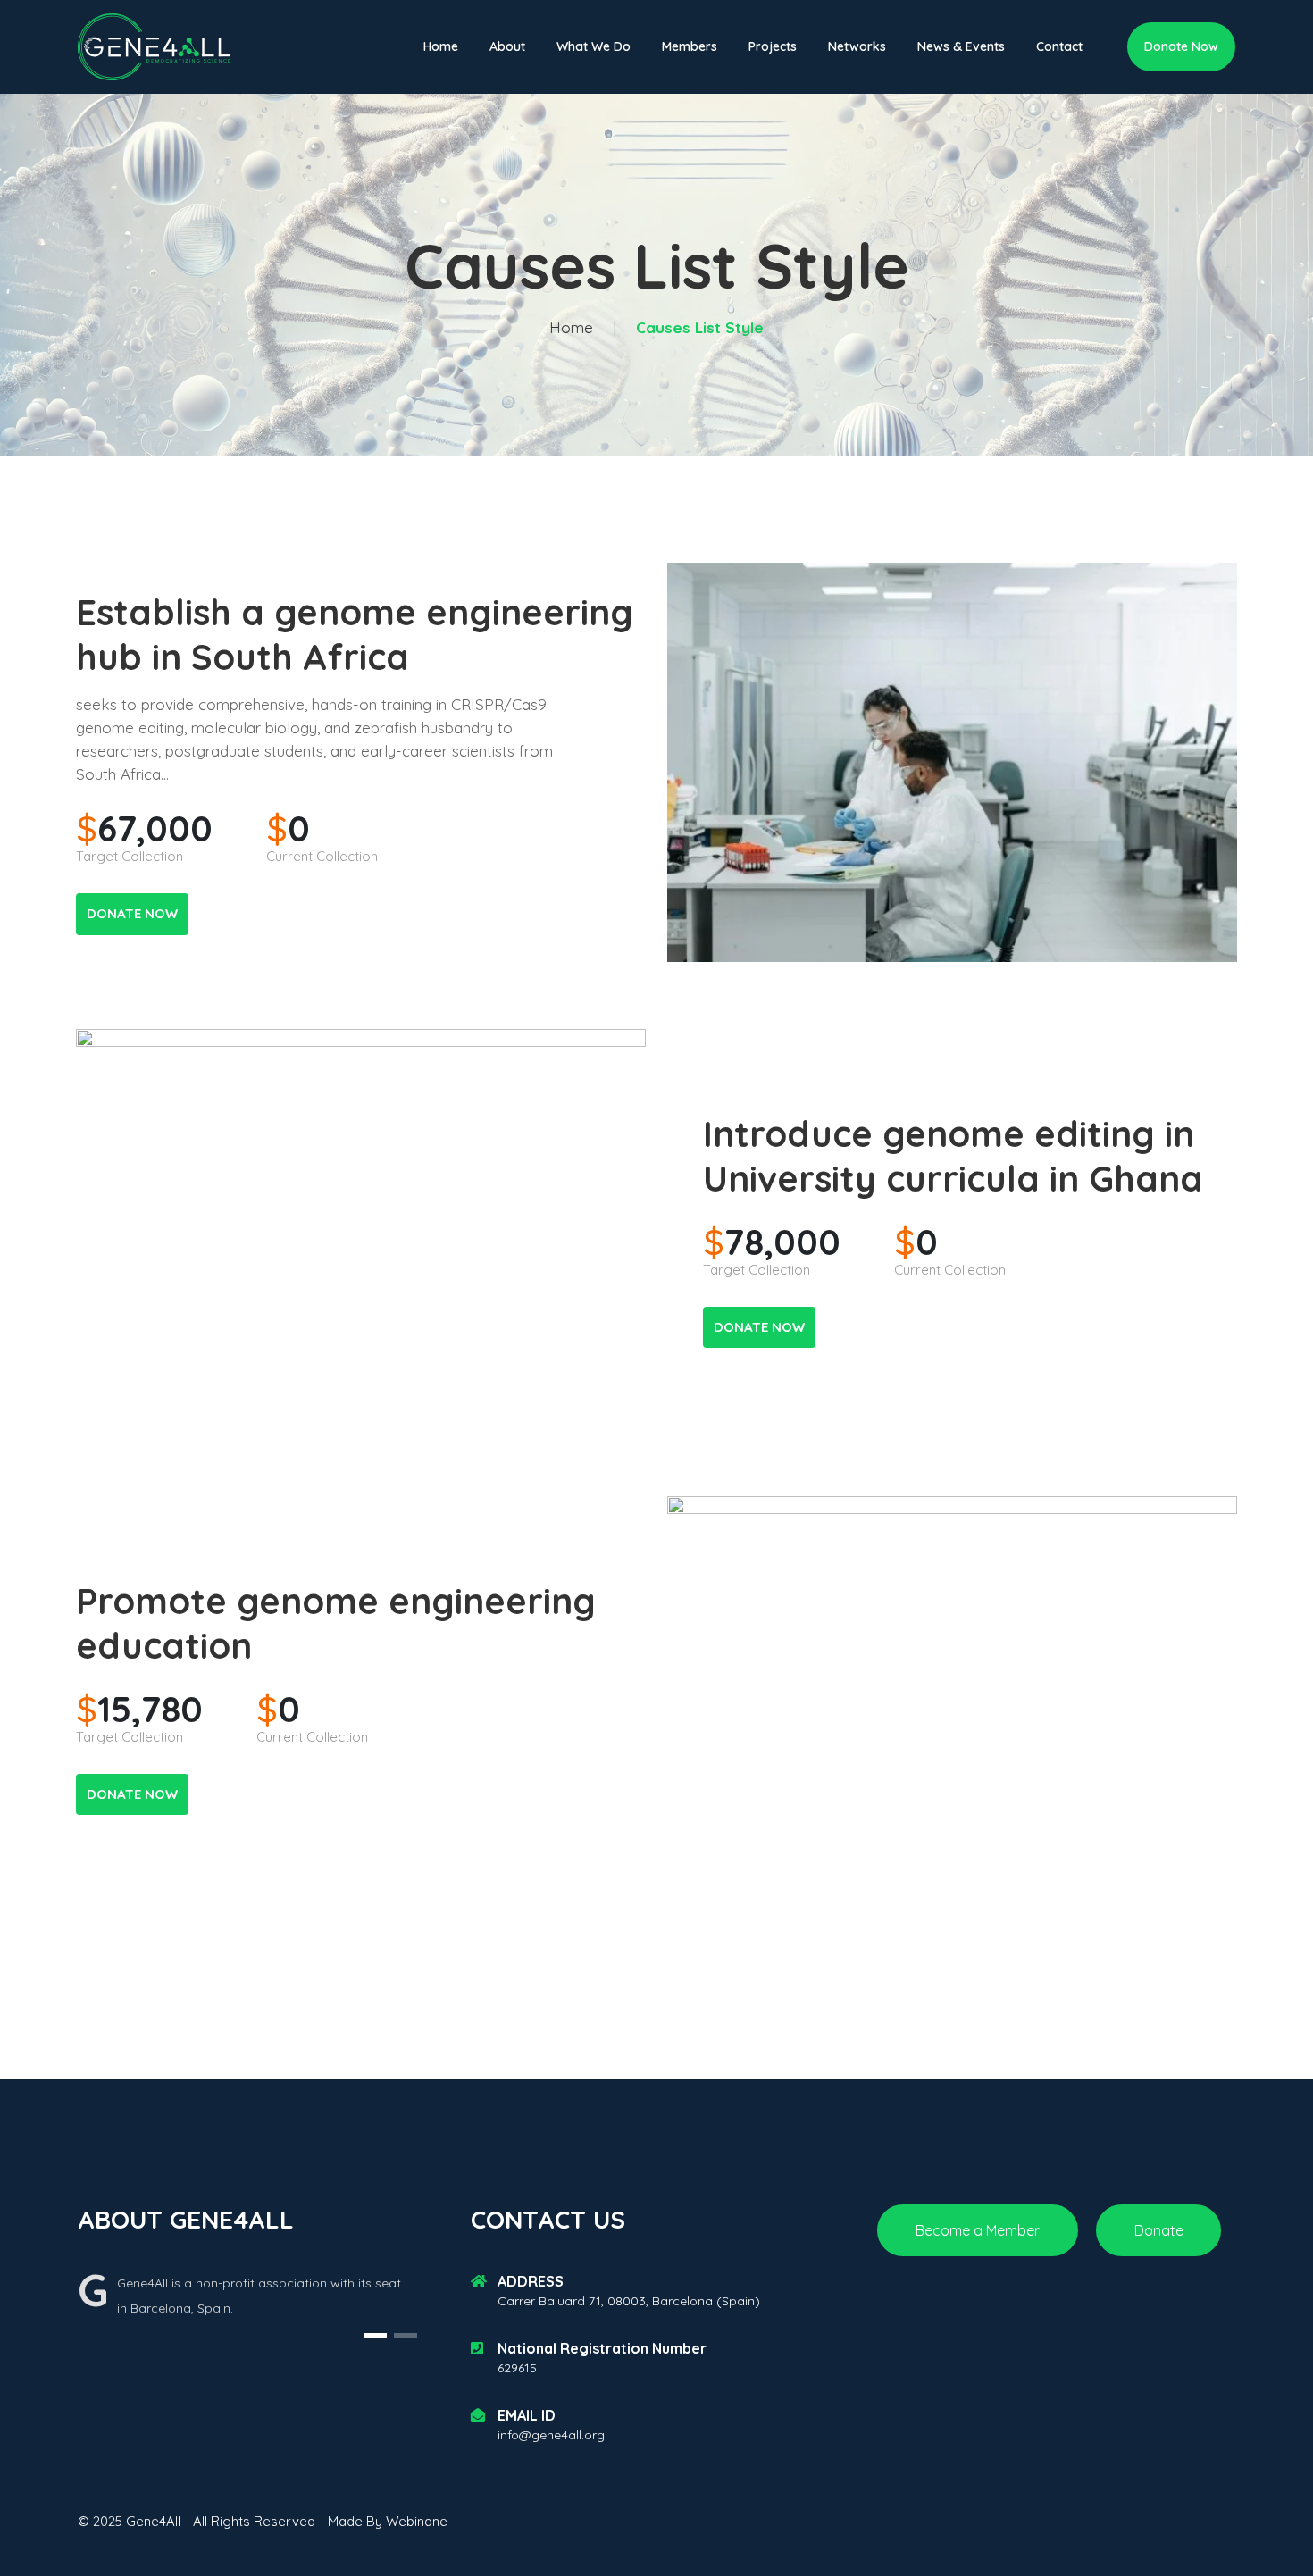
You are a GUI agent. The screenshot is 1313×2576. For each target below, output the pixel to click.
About (507, 46)
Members (690, 46)
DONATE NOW (132, 913)
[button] (375, 2336)
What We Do (594, 46)
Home (441, 46)
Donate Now (1181, 46)
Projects (773, 46)
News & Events (961, 46)
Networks (857, 46)
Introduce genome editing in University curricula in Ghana (953, 1156)
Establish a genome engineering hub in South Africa (355, 634)
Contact (1059, 46)
